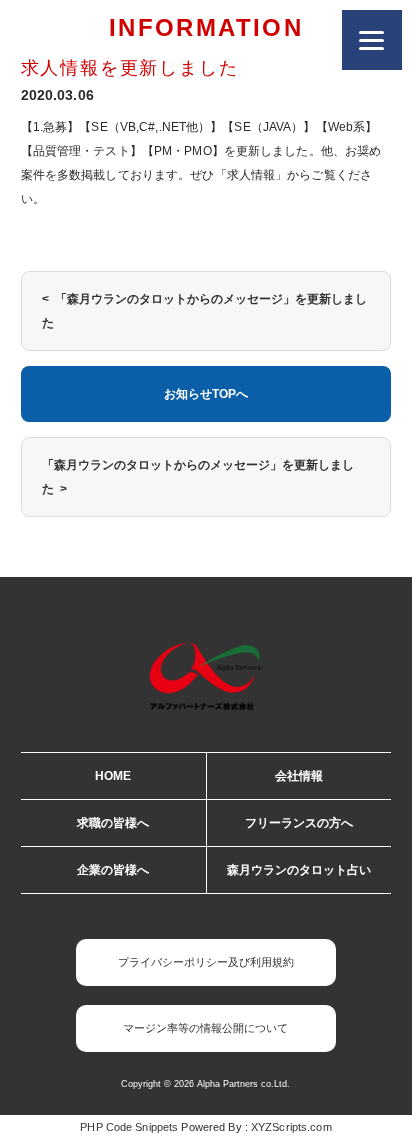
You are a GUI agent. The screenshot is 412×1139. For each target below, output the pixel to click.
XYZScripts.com (291, 1127)
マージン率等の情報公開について (205, 1028)
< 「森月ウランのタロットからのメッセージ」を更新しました (204, 311)
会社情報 (299, 776)
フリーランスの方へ (299, 823)
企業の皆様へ (113, 870)
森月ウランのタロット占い (299, 870)
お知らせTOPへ (206, 394)
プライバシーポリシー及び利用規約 (206, 962)
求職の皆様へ (113, 823)
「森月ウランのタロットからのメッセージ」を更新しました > (198, 477)
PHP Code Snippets (129, 1127)
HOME (113, 776)
